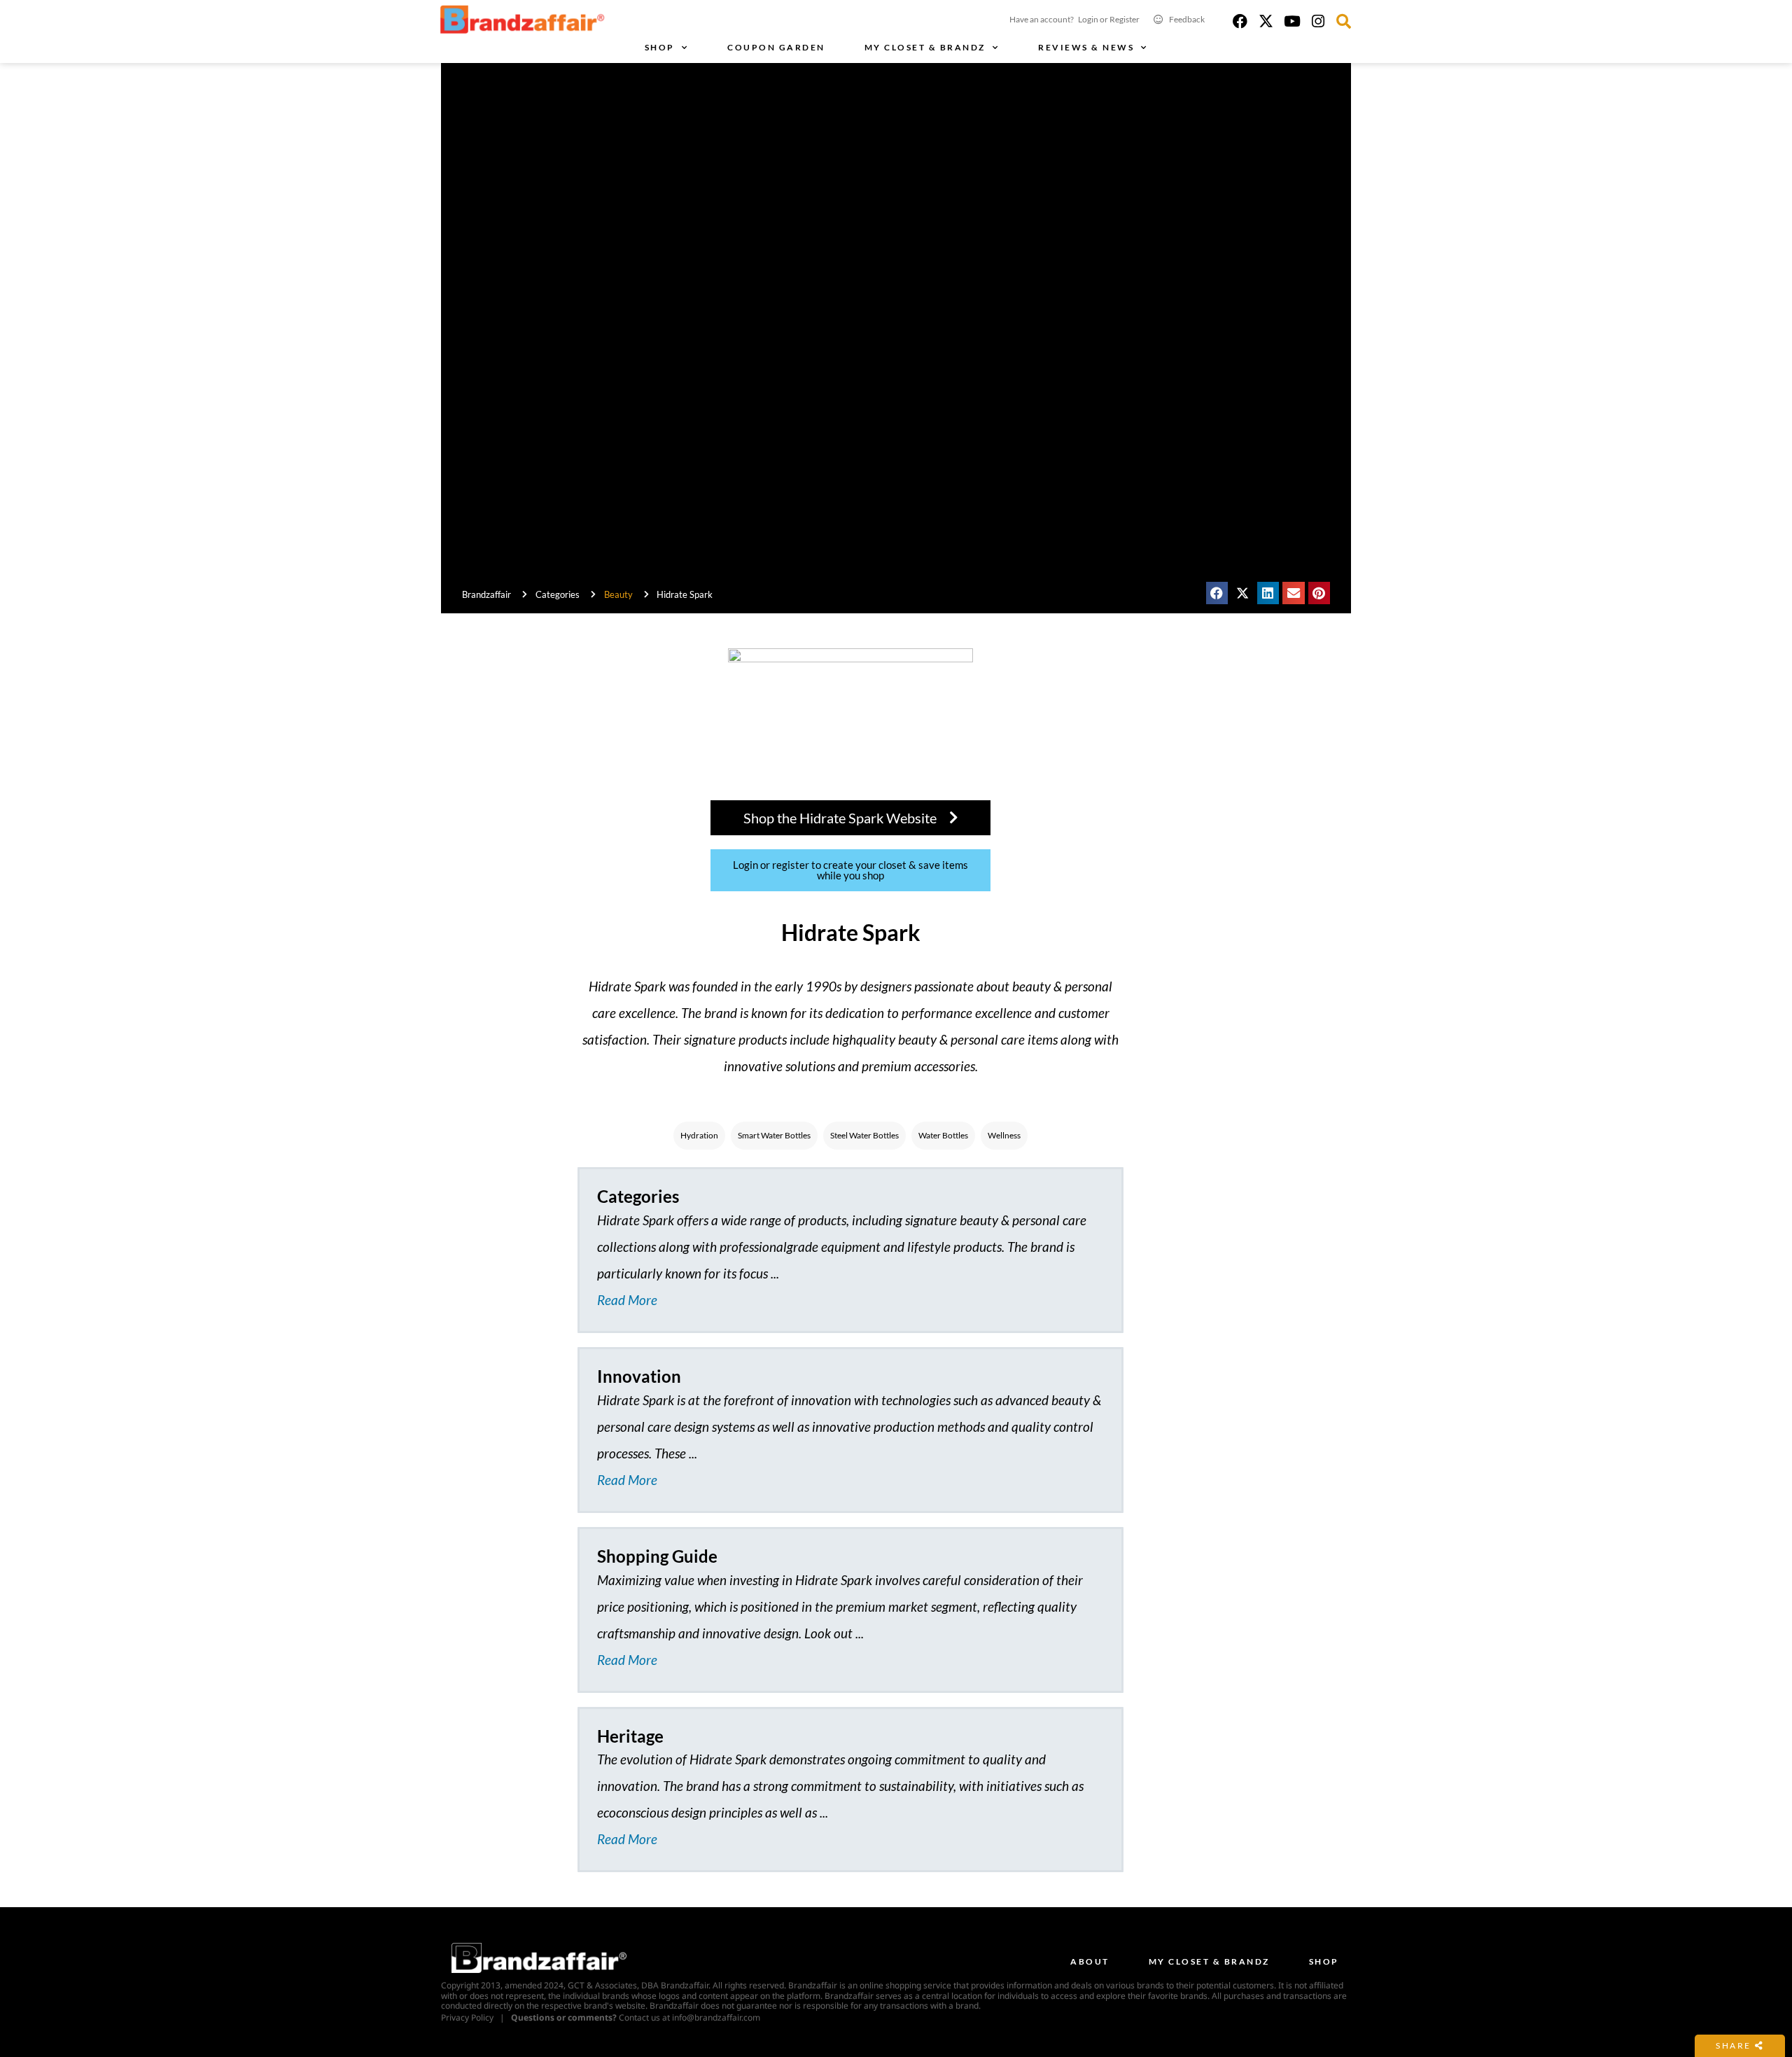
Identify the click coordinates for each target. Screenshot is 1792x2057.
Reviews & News (1086, 47)
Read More (627, 1300)
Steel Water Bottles (864, 1135)
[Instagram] (1318, 21)
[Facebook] (1240, 21)
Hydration (699, 1135)
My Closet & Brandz (925, 47)
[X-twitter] (1266, 21)
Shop (660, 47)
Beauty (618, 594)
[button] (1217, 593)
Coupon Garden (776, 47)
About (1090, 1961)
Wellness (1004, 1135)
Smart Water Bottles (774, 1135)
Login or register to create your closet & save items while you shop (850, 870)
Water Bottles (943, 1135)
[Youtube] (1292, 21)
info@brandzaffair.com (716, 2017)
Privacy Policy (467, 2017)
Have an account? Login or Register (1074, 19)
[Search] (1344, 21)
